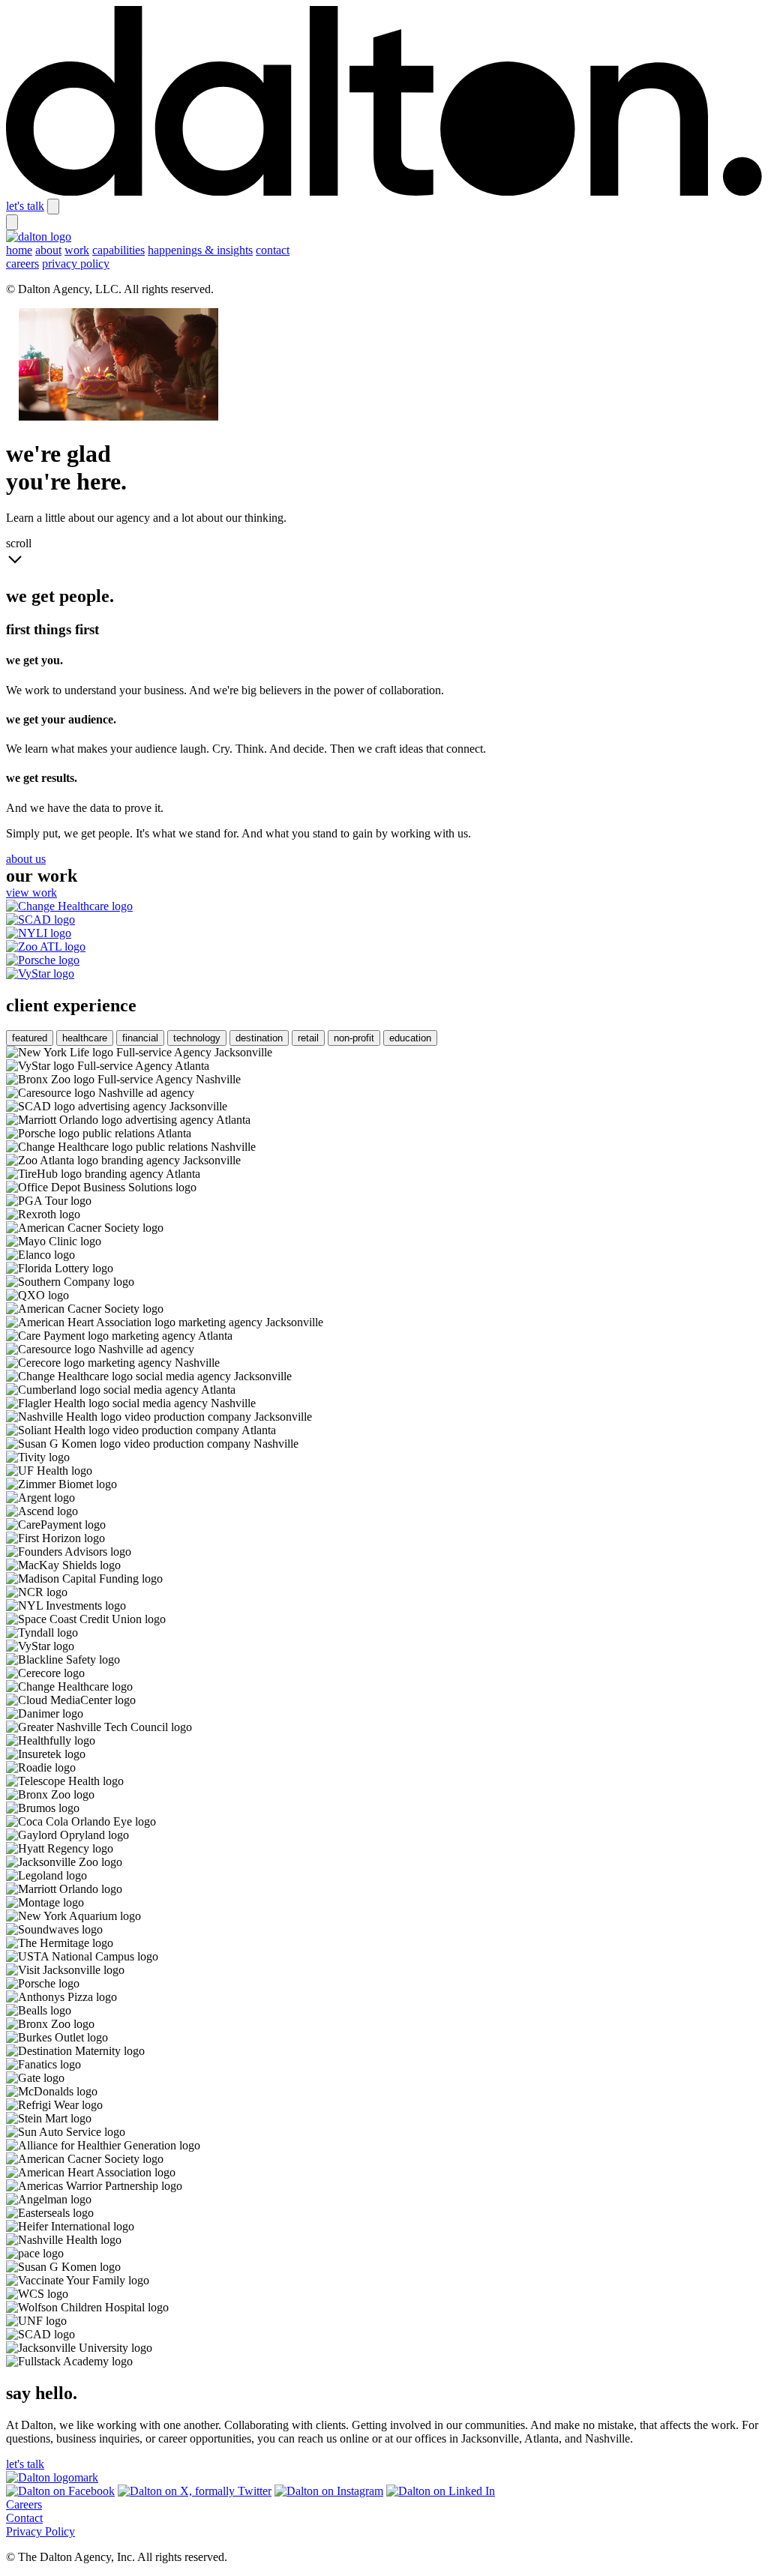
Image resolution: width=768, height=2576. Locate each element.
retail (308, 1038)
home (19, 250)
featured (30, 1038)
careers (22, 264)
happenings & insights (200, 250)
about (48, 250)
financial (140, 1038)
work (77, 250)
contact (273, 250)
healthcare (85, 1038)
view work (31, 893)
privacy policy (76, 264)
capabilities (118, 250)
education (410, 1038)
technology (197, 1038)
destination (259, 1038)
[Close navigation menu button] (12, 222)
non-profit (354, 1038)
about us (26, 859)
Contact (24, 2518)
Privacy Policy (40, 2531)
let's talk (25, 206)
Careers (24, 2504)
